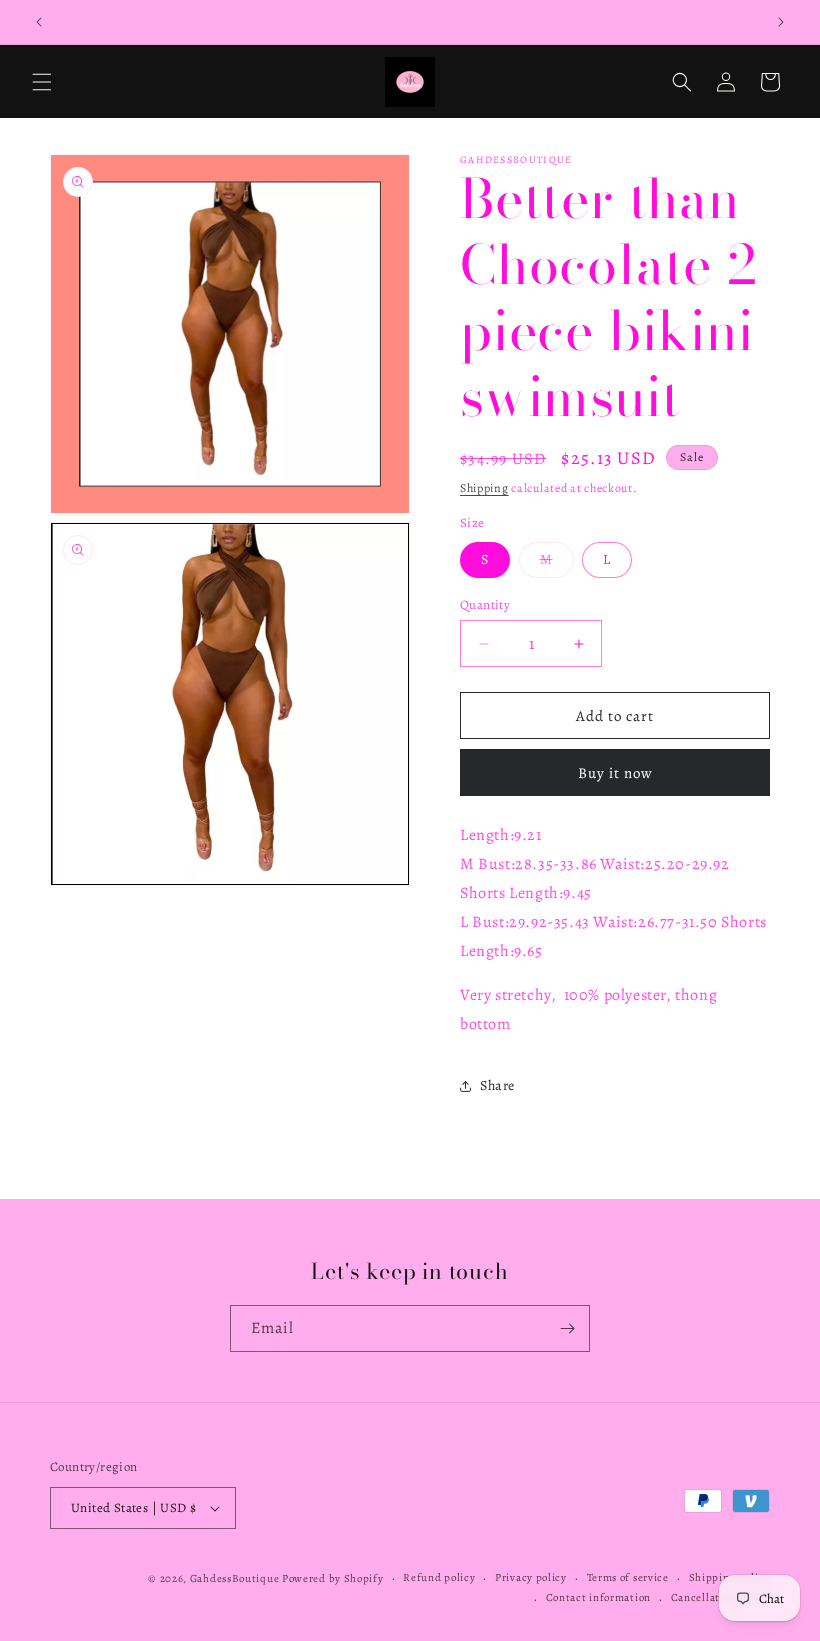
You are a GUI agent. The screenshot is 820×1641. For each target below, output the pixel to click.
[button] (42, 82)
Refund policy (439, 1577)
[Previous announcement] (39, 22)
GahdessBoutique (235, 1578)
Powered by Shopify (333, 1578)
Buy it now (615, 773)
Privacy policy (531, 1577)
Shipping (484, 488)
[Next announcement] (781, 22)
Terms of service (628, 1577)
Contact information (598, 1597)
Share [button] (497, 1085)
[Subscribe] (567, 1328)
